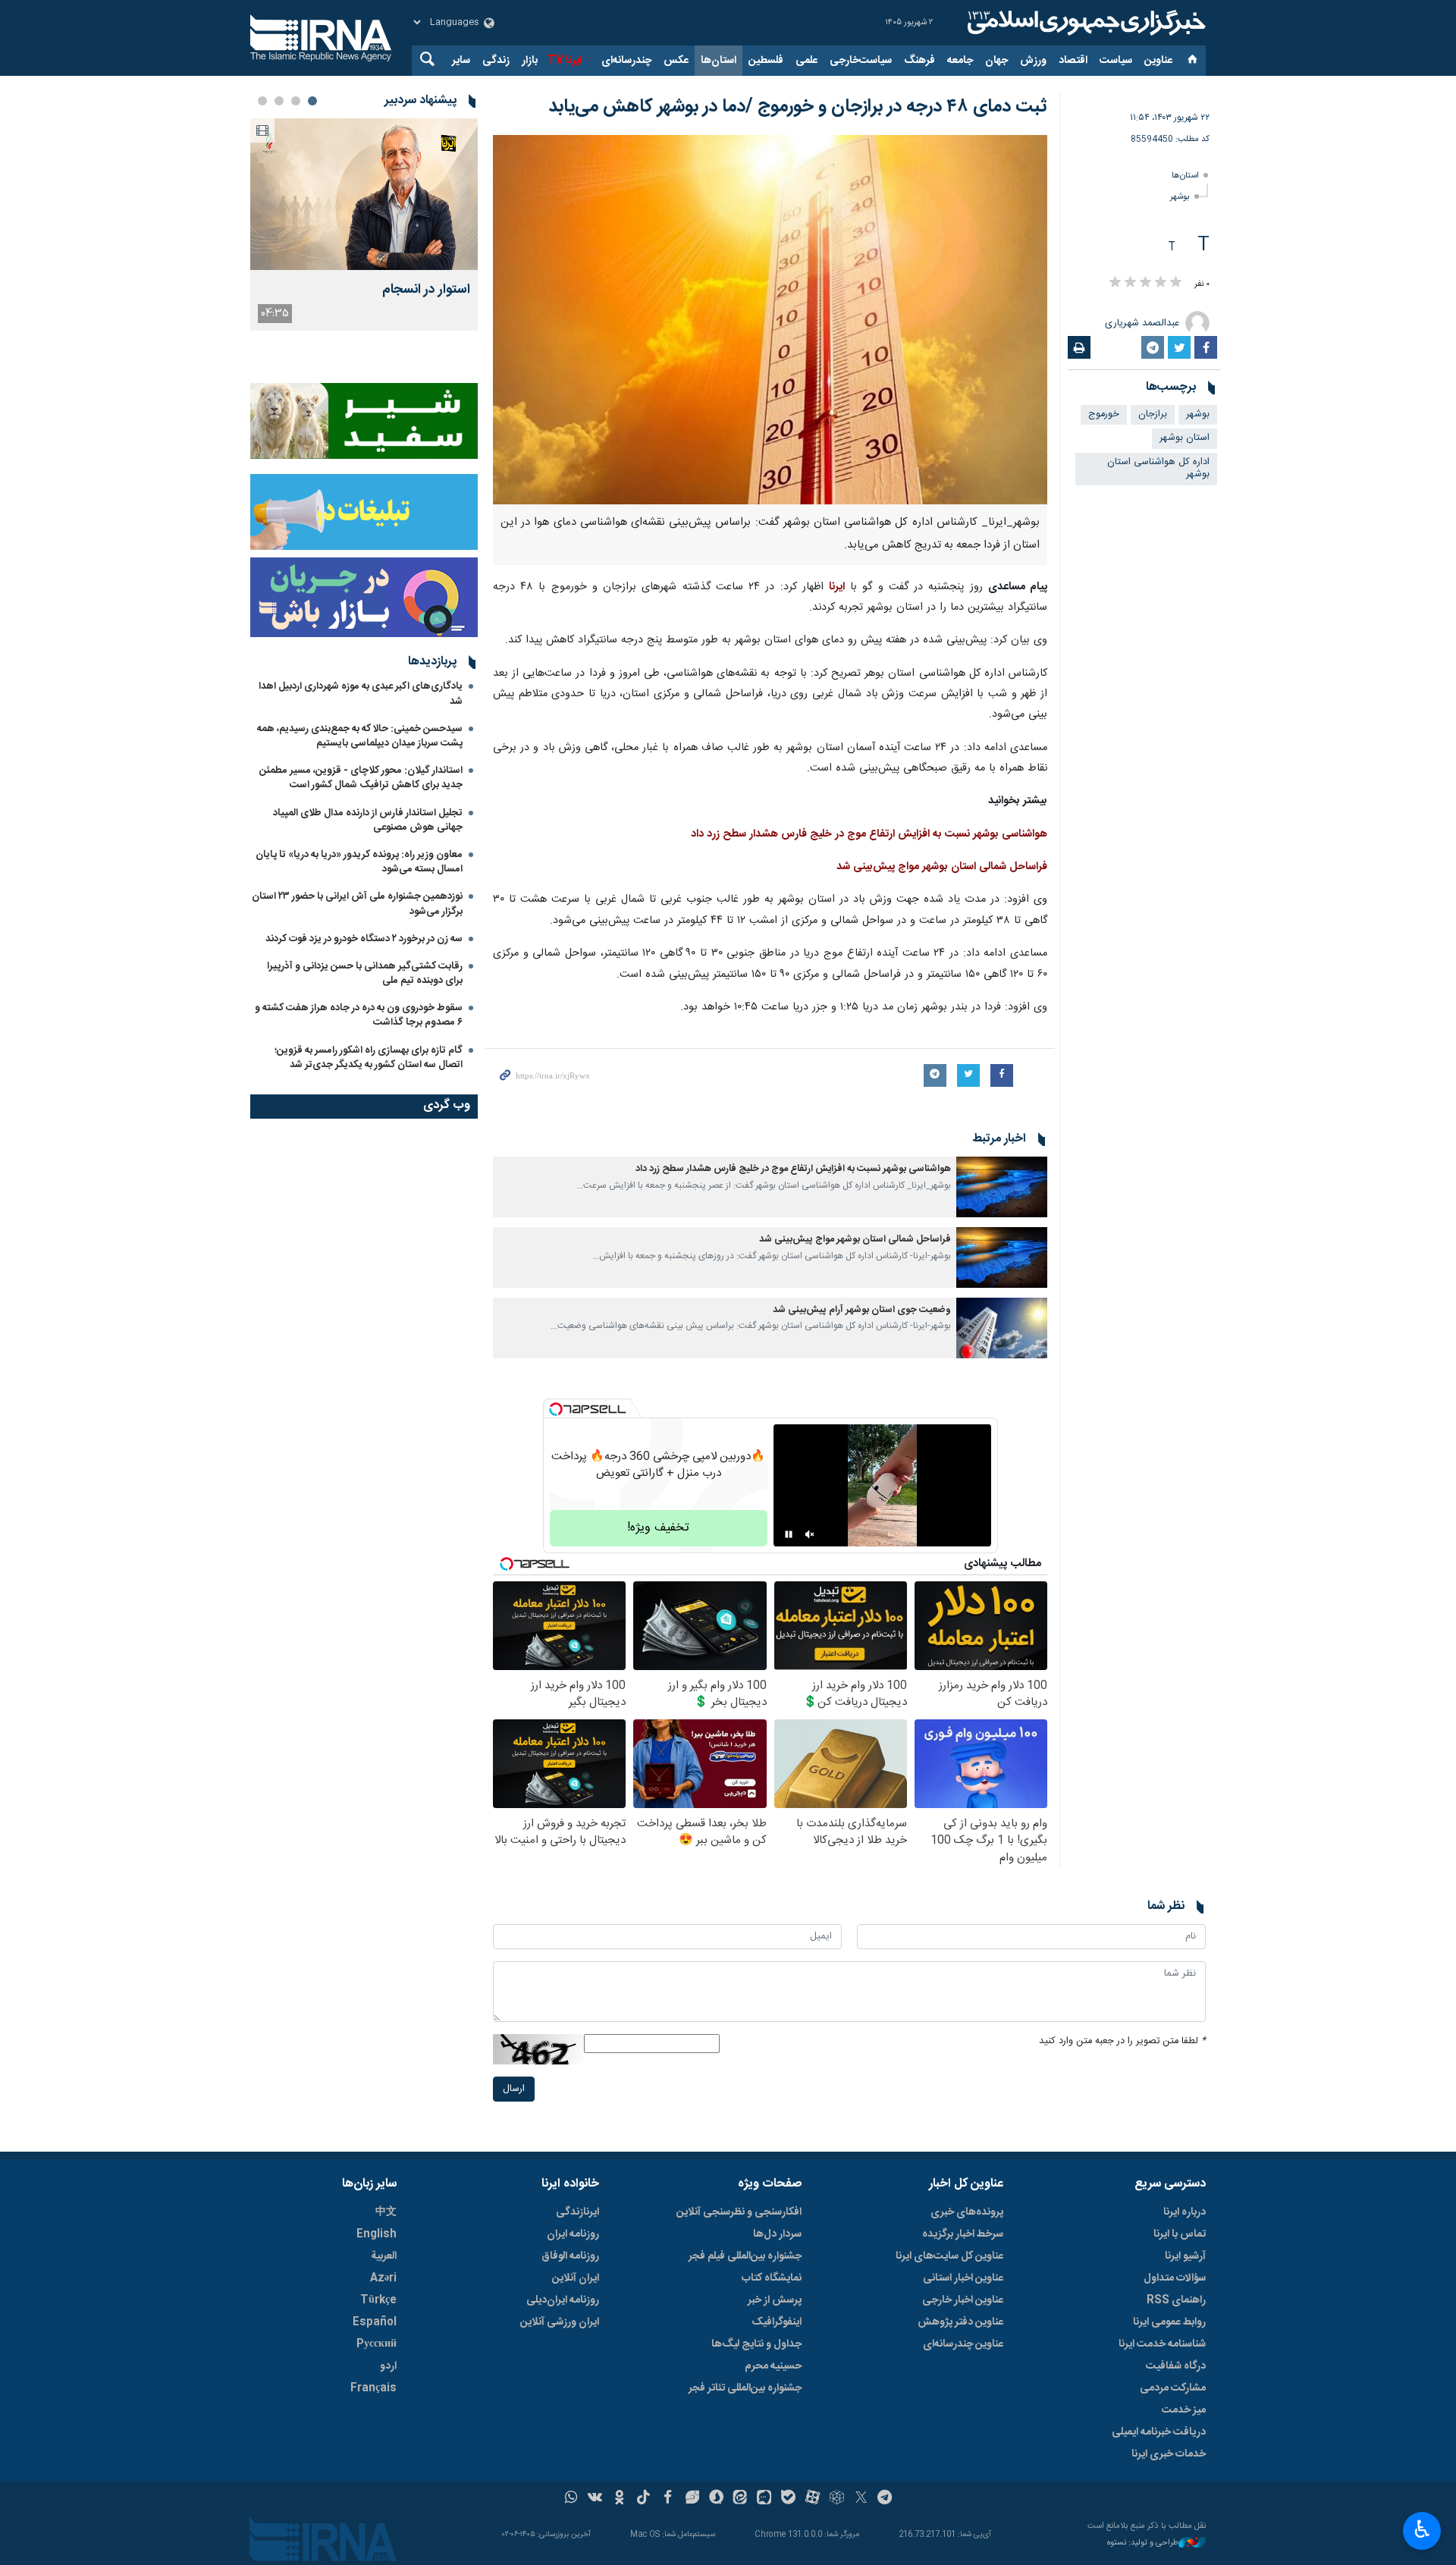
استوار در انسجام (426, 290)
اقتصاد (1073, 61)
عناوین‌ (1158, 61)
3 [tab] (279, 101)
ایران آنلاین (576, 2278)
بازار (530, 61)
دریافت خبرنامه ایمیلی (1159, 2432)
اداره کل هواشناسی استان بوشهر (1158, 469)
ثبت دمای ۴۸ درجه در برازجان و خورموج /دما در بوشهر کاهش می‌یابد (798, 107)
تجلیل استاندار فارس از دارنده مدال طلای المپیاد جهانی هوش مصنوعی (368, 820)
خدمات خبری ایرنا (1169, 2454)
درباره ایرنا (1185, 2212)
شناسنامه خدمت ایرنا (1162, 2344)
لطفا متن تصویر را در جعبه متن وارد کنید (1122, 2041)
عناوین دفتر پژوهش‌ (960, 2322)
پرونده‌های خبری (967, 2212)
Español (375, 2322)
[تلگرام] (885, 2499)
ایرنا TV (565, 61)
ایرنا (1084, 23)
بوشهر (1180, 197)
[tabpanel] (364, 224)
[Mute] (810, 1534)
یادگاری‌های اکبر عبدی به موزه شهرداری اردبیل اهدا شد (361, 694)
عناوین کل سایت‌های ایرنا (949, 2256)
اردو (388, 2366)
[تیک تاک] (643, 2499)
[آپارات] (813, 2499)
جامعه (960, 61)
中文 (386, 2212)
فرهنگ (919, 61)
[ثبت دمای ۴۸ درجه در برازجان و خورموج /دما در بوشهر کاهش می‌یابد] (770, 320)
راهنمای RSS (1176, 2300)
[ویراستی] (692, 2499)
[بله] (788, 2499)
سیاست (1116, 61)
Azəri (383, 2278)
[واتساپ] (571, 2499)
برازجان (1153, 414)
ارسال (514, 2089)
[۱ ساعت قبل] (364, 194)
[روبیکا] (837, 2499)
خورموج (1104, 414)
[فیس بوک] (668, 2499)
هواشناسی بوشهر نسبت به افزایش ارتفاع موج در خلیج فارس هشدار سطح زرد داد (869, 834)
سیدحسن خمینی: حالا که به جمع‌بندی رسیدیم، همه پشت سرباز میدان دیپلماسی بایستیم (360, 736)
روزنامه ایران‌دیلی (563, 2300)
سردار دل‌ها (777, 2234)
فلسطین (766, 61)
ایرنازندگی (577, 2212)
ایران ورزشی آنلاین (560, 2322)
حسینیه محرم (773, 2366)
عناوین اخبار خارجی (963, 2300)
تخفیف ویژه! (658, 1528)
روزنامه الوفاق (570, 2256)
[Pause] (789, 1534)
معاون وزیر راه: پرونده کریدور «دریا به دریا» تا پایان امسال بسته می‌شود (359, 862)
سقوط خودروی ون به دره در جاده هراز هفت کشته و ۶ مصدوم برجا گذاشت (359, 1015)
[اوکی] (619, 2499)
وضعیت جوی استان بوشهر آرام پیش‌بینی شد (862, 1310)
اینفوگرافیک (777, 2322)
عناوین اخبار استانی (963, 2278)
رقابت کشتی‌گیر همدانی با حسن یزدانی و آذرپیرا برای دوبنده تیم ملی (365, 973)
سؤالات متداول (1175, 2278)
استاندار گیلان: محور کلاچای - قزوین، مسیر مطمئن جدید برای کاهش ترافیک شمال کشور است (361, 778)
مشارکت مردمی (1173, 2388)
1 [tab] (312, 101)
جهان (996, 61)
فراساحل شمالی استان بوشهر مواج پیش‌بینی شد (942, 867)
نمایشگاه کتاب (772, 2278)
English (377, 2234)
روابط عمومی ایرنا (1169, 2322)
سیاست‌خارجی (861, 61)
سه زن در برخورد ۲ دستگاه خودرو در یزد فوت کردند (364, 939)
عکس (676, 61)
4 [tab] (262, 101)
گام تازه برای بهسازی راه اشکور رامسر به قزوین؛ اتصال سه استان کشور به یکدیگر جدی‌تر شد (369, 1058)
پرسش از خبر (775, 2300)
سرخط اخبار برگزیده (963, 2234)
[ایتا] (741, 2499)
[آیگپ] (764, 2499)
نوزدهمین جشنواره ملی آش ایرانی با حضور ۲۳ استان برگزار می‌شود (357, 904)
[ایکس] (861, 2499)
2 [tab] (296, 101)
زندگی (496, 61)
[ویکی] (595, 2499)
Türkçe (378, 2300)
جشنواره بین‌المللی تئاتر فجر (745, 2388)
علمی (806, 61)
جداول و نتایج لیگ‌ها (756, 2344)
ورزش (1033, 61)
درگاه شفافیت (1176, 2366)
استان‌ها (719, 61)
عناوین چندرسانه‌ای (963, 2344)
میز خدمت (1184, 2410)
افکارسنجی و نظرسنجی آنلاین (739, 2212)
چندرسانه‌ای (626, 61)
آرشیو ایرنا (1185, 2256)
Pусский (377, 2344)
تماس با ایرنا (1180, 2234)
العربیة (384, 2256)
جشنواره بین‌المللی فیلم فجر (745, 2256)
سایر (461, 61)
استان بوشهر (1185, 438)
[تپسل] (556, 1409)
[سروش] (716, 2499)
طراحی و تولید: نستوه (1143, 2543)
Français (373, 2388)
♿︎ (1422, 2529)
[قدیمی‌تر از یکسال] (1002, 1187)
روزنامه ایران (573, 2234)
